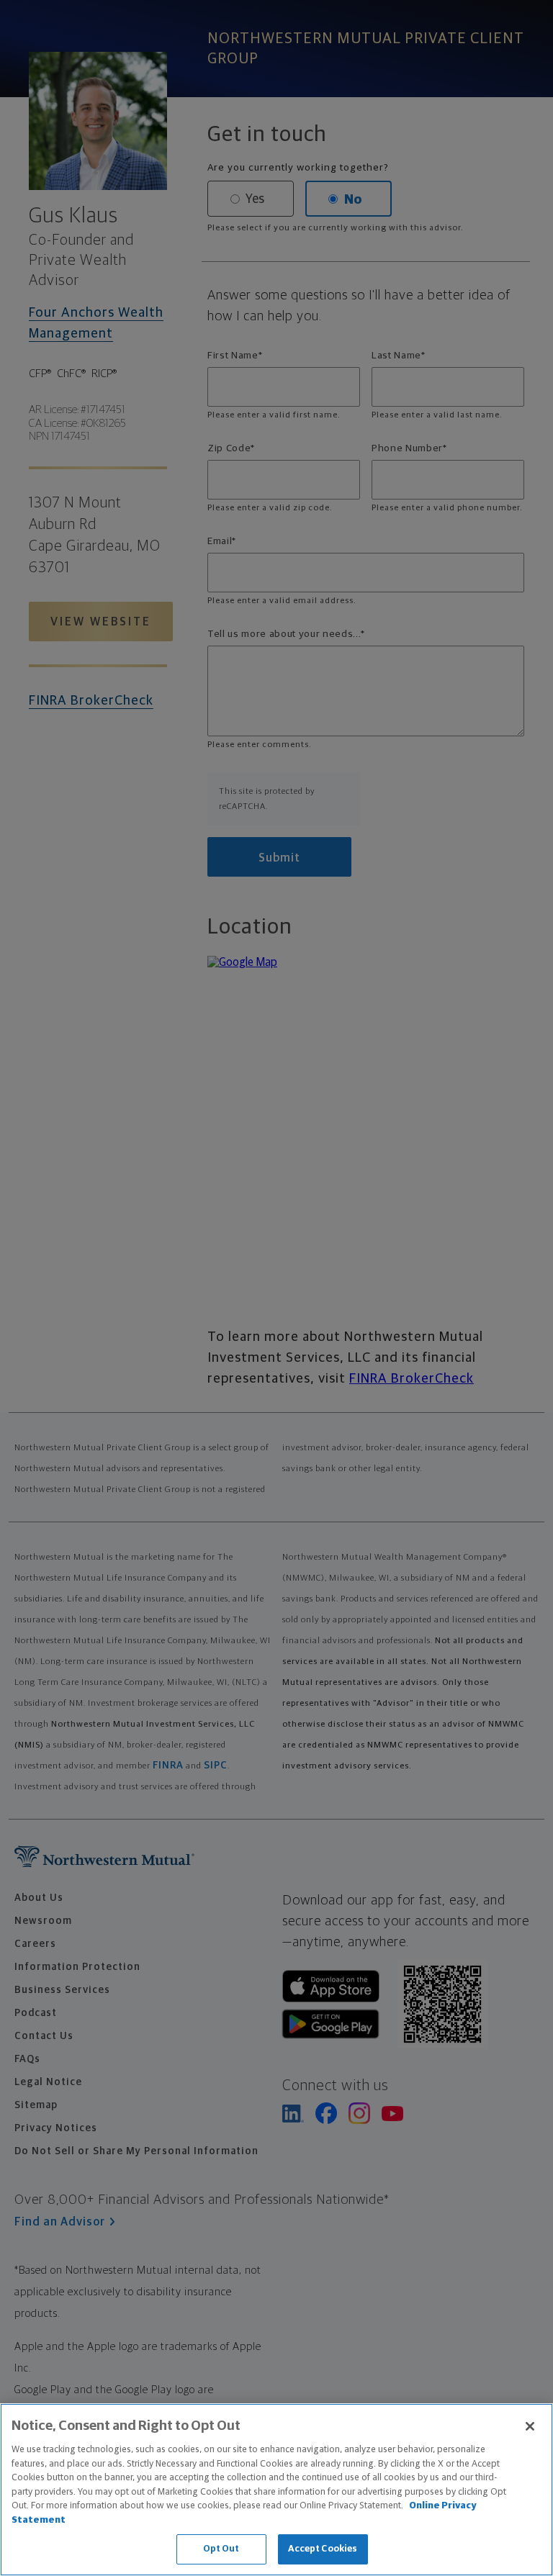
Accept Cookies (323, 2549)
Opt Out (221, 2549)
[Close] (530, 2426)
